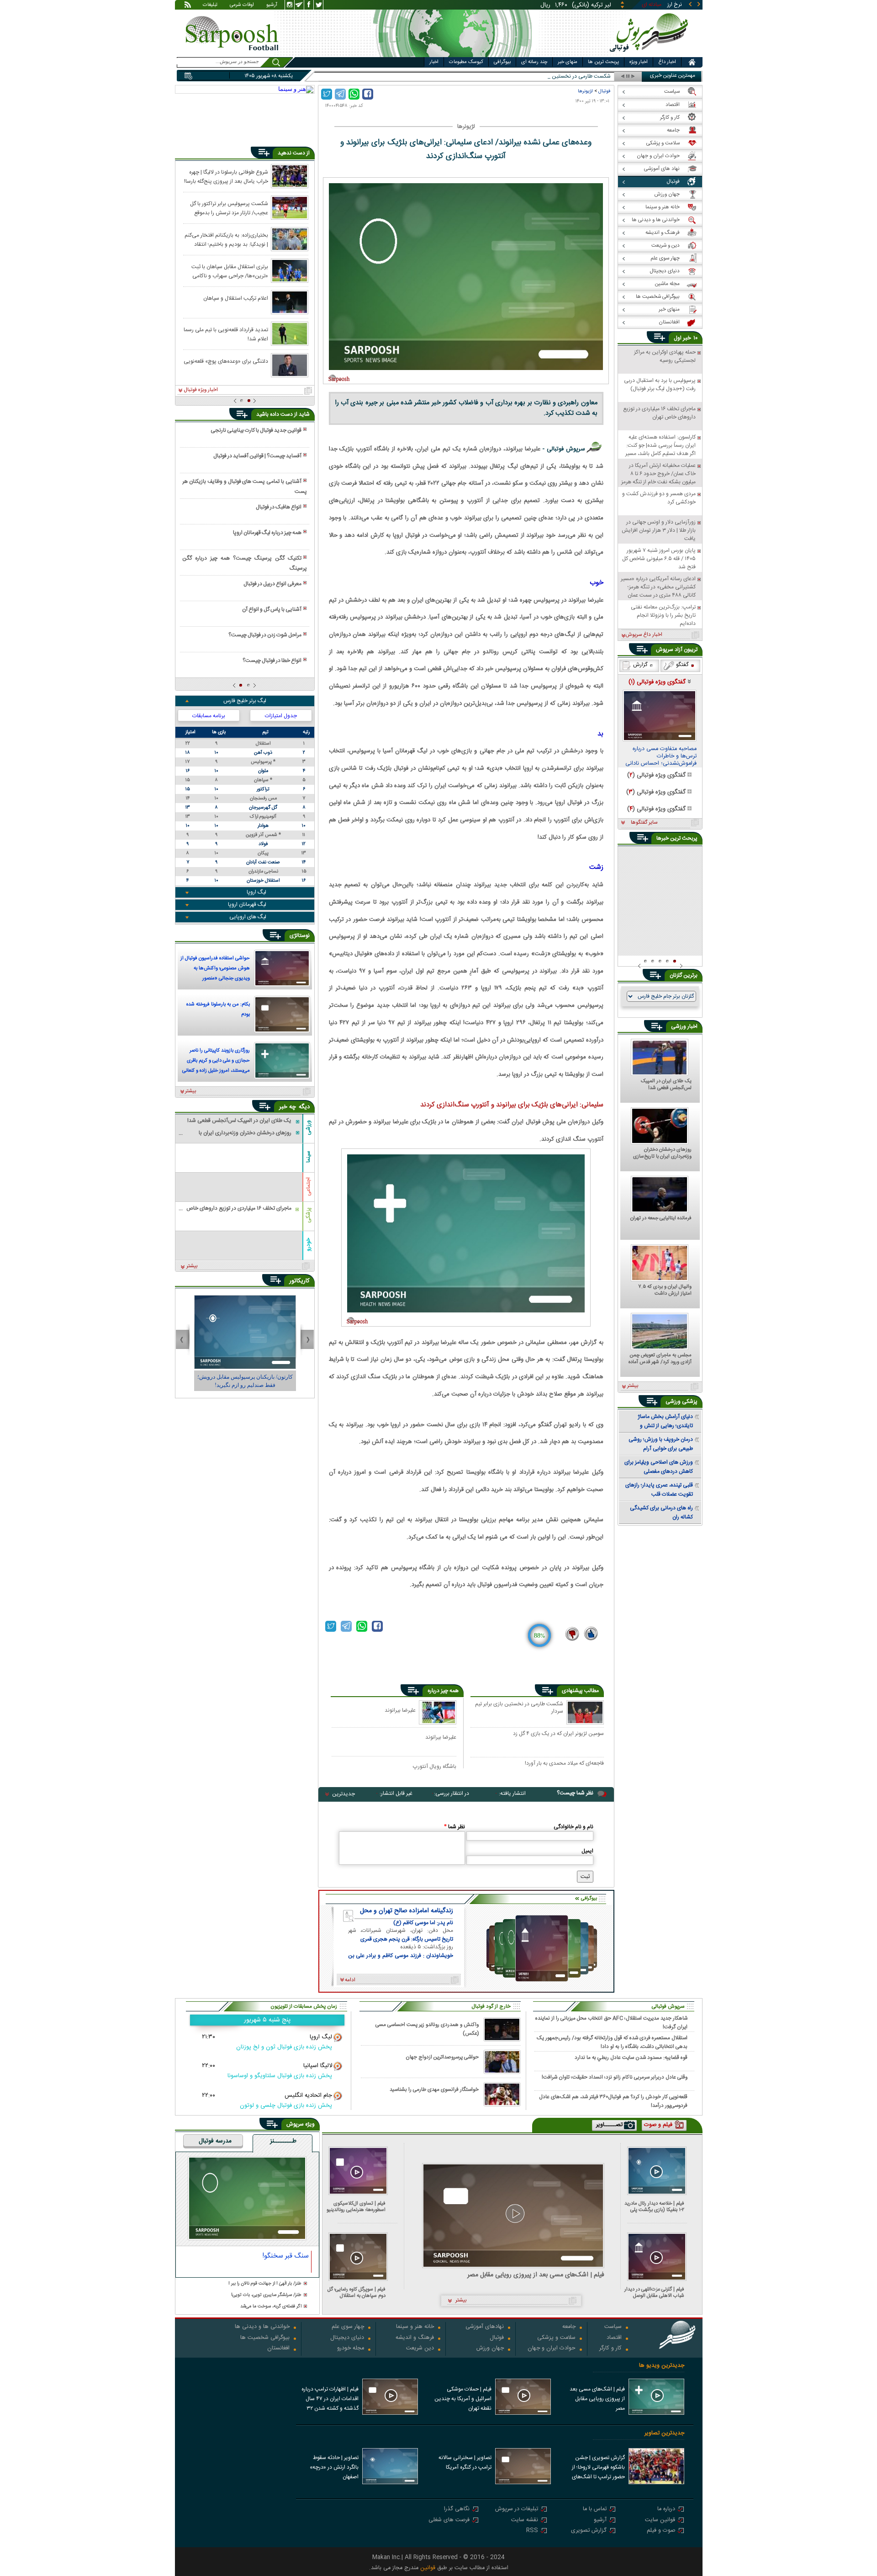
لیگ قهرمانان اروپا (247, 905)
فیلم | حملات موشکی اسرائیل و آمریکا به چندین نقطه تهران (463, 2399)
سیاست (613, 2327)
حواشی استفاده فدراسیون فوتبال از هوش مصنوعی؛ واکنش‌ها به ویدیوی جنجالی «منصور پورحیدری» (215, 969)
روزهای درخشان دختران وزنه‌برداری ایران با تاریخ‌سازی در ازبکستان (662, 1153)
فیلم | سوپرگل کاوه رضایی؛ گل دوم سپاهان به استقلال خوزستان (357, 2293)
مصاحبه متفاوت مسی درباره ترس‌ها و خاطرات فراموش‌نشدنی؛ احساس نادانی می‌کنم (661, 756)
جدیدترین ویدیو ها (662, 2366)
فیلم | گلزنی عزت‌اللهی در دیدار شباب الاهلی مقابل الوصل (654, 2293)
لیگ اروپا (256, 892)
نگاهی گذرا (457, 2510)
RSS (532, 2531)
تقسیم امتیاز (597, 77)
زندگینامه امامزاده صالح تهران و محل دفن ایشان (407, 1911)
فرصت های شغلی (449, 2520)
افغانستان (278, 2349)
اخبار (434, 62)
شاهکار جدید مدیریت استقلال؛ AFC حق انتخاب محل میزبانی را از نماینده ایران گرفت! (611, 2022)
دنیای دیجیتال (347, 2338)
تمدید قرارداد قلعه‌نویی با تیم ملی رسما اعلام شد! (226, 334)
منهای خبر (568, 62)
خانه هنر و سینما (415, 2327)
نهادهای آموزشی (485, 2327)
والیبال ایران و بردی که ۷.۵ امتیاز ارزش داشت (665, 1291)
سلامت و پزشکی (556, 2338)
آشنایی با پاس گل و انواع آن (272, 609)
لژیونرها (585, 91)
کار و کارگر (610, 2349)
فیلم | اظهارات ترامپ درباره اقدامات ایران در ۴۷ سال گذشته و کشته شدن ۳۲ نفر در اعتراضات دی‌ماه (330, 2400)
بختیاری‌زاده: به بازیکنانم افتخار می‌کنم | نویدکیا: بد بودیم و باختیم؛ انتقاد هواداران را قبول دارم (226, 239)
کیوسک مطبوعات (466, 62)
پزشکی (308, 1215)
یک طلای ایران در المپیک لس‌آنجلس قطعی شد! (666, 1085)
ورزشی (308, 1127)
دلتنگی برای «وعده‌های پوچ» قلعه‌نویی (226, 361)
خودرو (308, 1244)
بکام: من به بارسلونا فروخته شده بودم (218, 1010)
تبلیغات (210, 5)
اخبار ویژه (639, 62)
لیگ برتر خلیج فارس (245, 701)
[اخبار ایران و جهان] (651, 55)
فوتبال (604, 91)
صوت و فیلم (661, 2531)
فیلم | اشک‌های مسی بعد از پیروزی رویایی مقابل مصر (536, 2275)
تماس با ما (595, 2510)
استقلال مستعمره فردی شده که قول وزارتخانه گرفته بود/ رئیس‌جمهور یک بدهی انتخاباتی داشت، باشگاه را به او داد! (612, 2042)
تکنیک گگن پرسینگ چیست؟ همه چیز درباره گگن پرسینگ (244, 563)
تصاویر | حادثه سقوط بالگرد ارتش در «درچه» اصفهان (334, 2467)
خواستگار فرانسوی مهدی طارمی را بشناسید (434, 2090)
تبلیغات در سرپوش (517, 2510)
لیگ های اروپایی (248, 917)
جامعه (569, 2327)
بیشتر (191, 1091)
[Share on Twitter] (327, 94)
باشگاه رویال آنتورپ (435, 1766)
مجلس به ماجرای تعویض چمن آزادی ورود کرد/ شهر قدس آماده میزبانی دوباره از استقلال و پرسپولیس (660, 1359)
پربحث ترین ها (603, 62)
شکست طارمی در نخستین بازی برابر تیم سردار (519, 1708)
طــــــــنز (283, 2142)
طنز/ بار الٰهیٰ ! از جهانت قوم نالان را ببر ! (265, 2284)
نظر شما (454, 1827)
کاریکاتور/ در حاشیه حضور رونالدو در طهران (245, 1377)
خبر (687, 338)
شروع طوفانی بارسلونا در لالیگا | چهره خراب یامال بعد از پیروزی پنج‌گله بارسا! (226, 176)
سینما (308, 1157)
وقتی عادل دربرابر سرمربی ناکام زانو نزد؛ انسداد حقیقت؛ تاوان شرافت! (615, 2077)
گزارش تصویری (589, 2531)
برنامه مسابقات (209, 716)
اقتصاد (614, 2338)
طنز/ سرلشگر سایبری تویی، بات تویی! (266, 2295)
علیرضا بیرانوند (400, 1710)
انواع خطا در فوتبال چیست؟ (272, 661)
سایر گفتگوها (644, 823)
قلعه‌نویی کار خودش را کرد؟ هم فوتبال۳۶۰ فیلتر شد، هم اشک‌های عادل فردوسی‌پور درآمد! (613, 2101)
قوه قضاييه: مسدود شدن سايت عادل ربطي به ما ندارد (631, 2058)
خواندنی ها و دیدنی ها (262, 2327)
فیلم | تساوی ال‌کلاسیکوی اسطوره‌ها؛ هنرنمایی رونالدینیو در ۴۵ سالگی (356, 2207)
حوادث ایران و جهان (552, 2349)
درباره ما (666, 2510)
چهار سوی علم (348, 2327)
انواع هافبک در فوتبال (279, 507)
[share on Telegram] (340, 94)
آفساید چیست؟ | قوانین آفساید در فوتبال (257, 456)
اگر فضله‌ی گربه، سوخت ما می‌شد (271, 2307)
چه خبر (288, 1107)
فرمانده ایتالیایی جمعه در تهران (661, 1219)
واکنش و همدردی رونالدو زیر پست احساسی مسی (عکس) (427, 2029)
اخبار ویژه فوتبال (201, 390)
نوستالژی (300, 936)
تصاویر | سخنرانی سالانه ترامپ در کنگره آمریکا (465, 2462)
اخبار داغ (667, 62)
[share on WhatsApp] (354, 94)
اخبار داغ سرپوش (644, 635)
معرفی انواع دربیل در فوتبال (272, 584)
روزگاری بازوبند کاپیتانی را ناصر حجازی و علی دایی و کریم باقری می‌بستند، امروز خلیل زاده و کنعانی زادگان (216, 1062)
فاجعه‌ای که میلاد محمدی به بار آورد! (564, 1764)
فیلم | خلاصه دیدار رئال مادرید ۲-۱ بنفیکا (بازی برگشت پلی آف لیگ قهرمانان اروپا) (654, 2207)
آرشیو (272, 5)
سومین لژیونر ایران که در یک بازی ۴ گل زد (558, 1734)
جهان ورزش (490, 2349)
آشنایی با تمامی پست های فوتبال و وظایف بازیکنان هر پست (244, 487)
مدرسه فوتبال (215, 2142)
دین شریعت (420, 2349)
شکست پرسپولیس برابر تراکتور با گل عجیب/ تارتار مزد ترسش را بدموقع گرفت (229, 208)
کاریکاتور (299, 1281)
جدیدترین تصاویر (664, 2433)
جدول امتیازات (281, 716)
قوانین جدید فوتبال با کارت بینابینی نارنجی (256, 430)
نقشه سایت (525, 2520)
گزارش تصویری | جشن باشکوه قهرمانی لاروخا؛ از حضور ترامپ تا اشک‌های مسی (598, 2468)
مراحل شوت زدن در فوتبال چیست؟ (265, 635)
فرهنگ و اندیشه (415, 2338)
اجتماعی (308, 1187)
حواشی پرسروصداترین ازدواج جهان (442, 2057)
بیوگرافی (502, 62)
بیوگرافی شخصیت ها (265, 2338)
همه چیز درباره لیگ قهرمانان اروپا (267, 533)
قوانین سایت (660, 2520)
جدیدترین (343, 1794)
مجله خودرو (351, 2349)
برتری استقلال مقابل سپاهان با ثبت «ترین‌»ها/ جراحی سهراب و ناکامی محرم (230, 271)
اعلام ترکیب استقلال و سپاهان (236, 298)
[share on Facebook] (368, 94)
